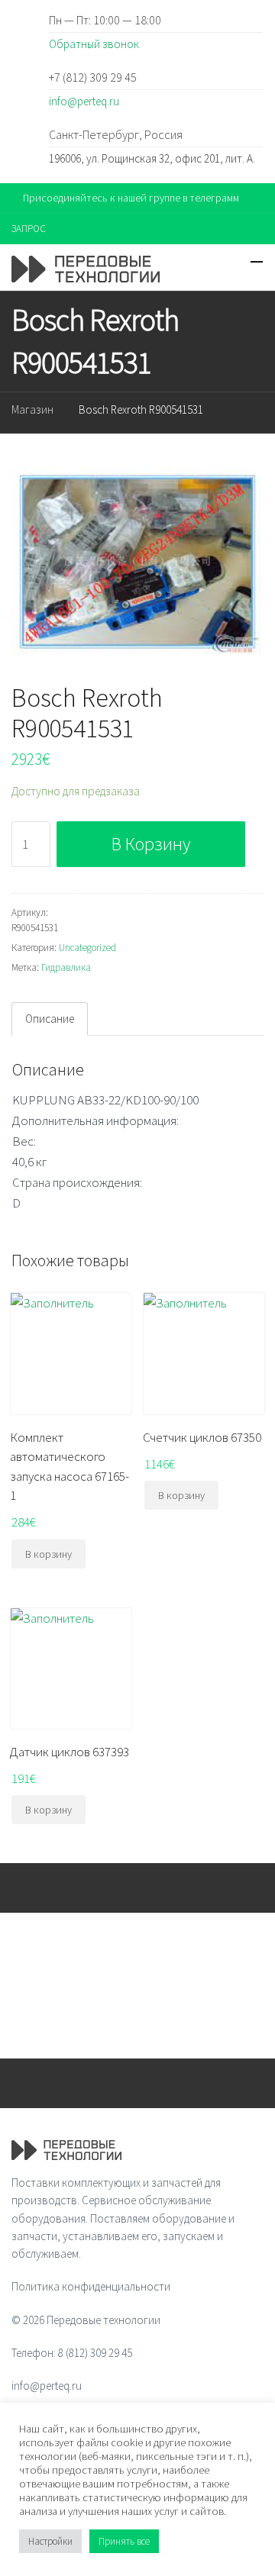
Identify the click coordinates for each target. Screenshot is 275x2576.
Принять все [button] (124, 2541)
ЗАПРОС (29, 229)
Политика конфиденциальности (91, 2286)
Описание (50, 1019)
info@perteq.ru (84, 101)
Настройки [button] (50, 2541)
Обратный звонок (94, 44)
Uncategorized (87, 948)
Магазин (32, 409)
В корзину (151, 844)
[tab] (50, 1019)
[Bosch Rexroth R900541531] (137, 561)
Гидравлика (66, 967)
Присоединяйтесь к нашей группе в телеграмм (131, 198)
